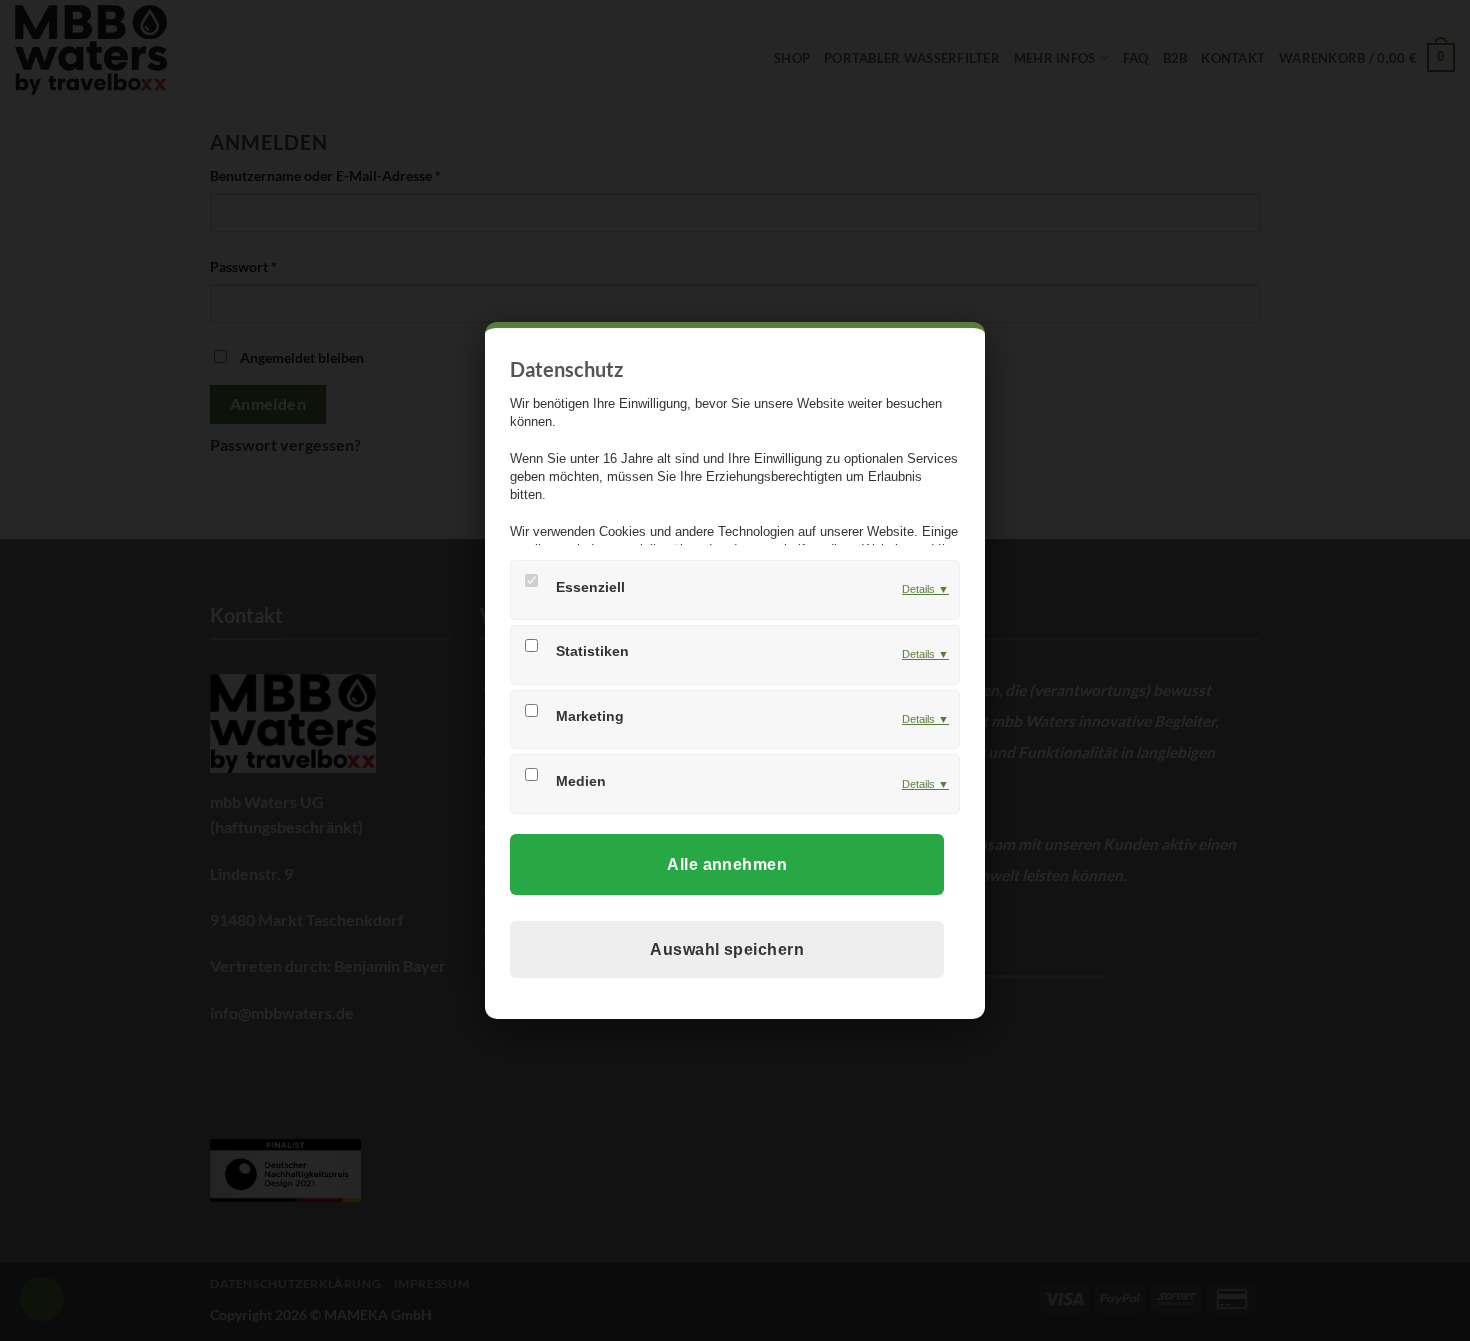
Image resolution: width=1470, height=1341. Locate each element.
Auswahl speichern (727, 949)
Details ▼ (925, 589)
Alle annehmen (727, 864)
